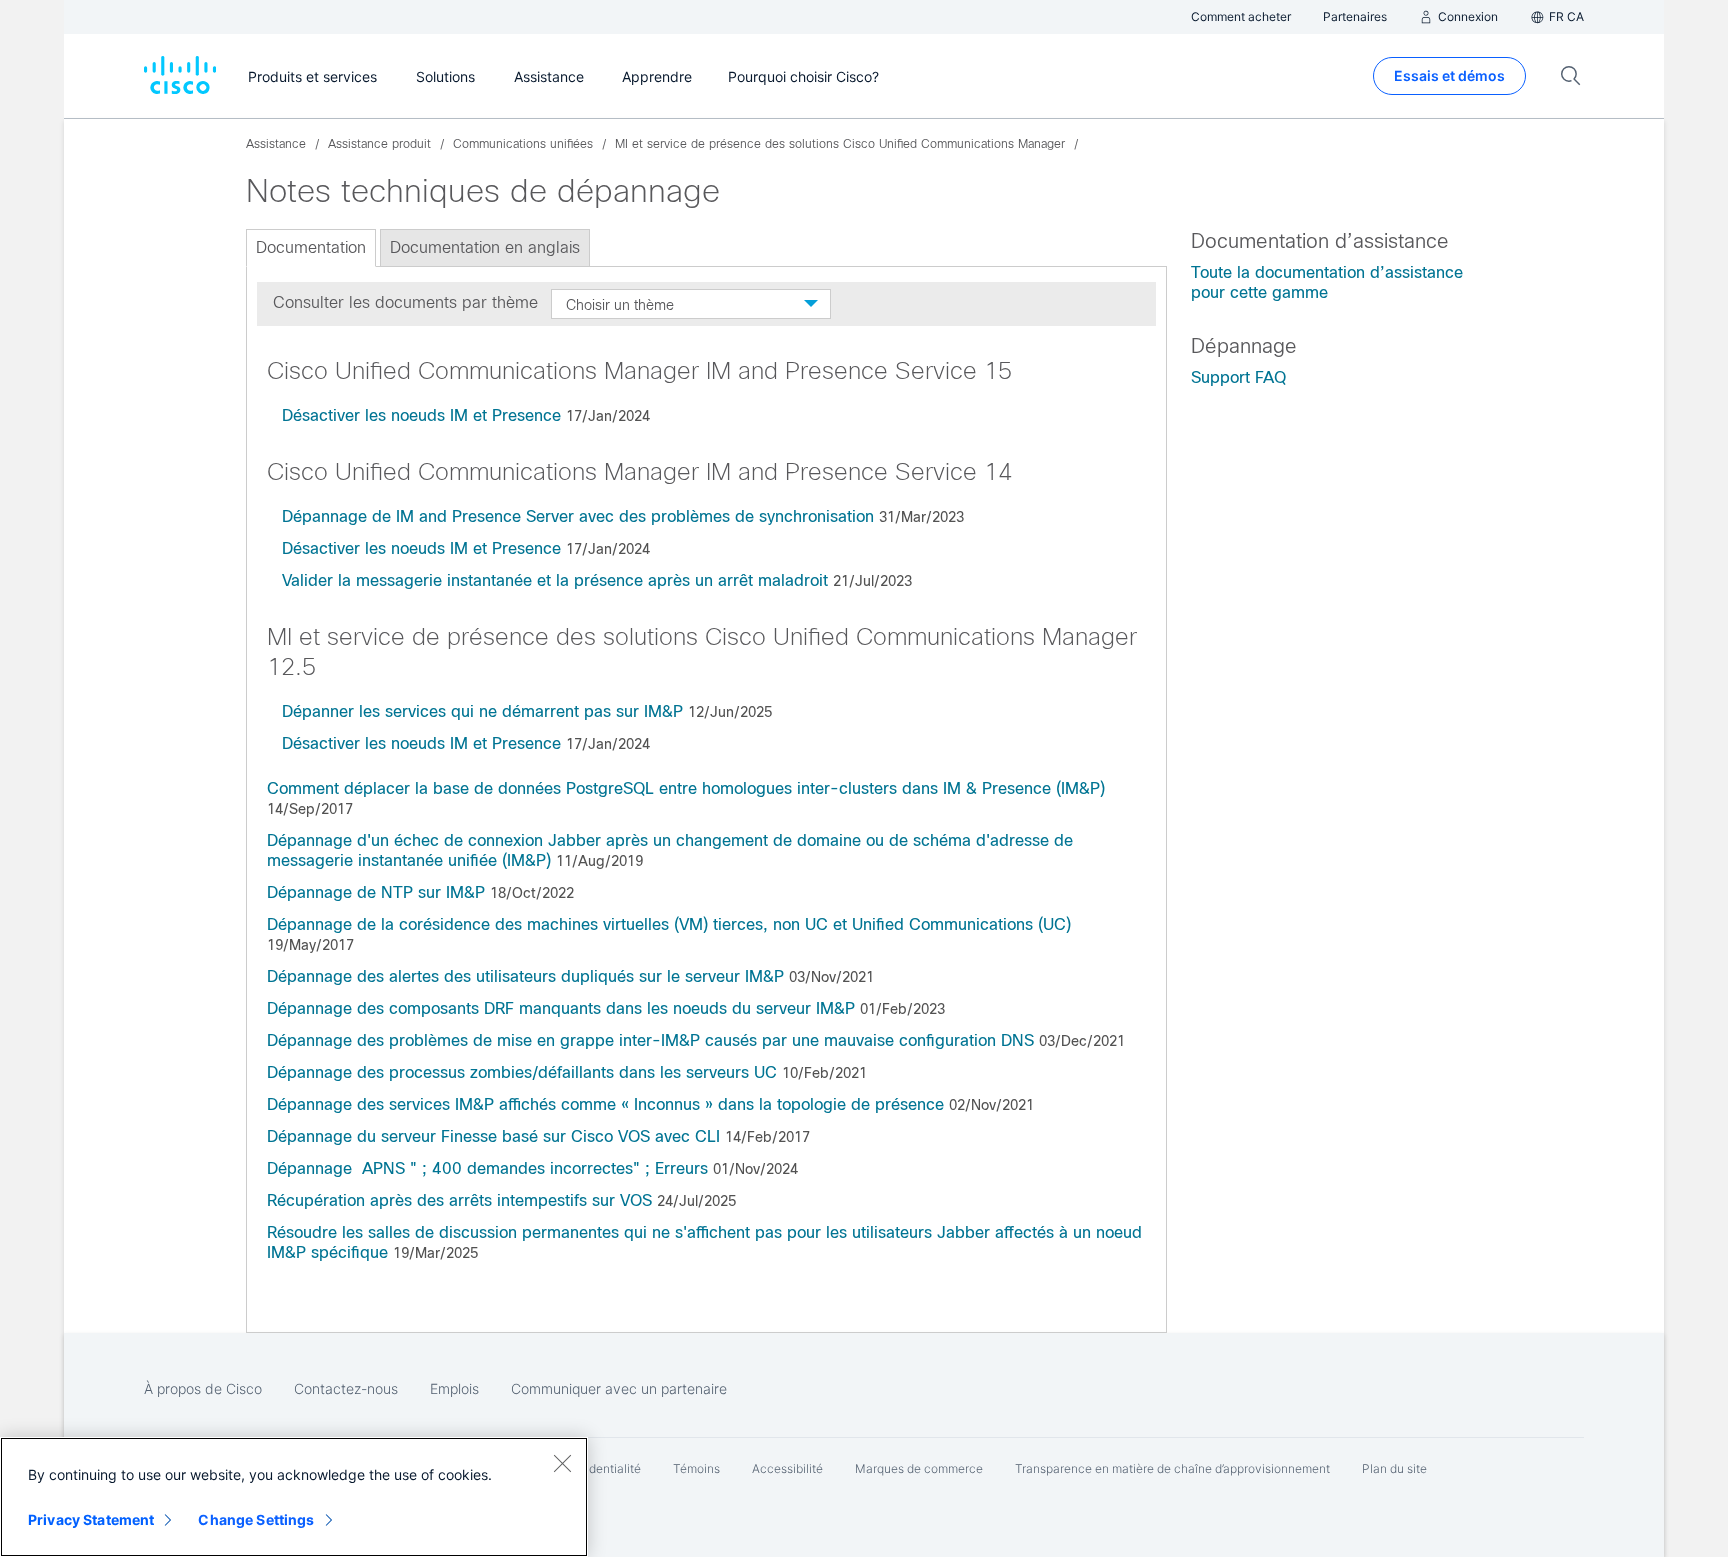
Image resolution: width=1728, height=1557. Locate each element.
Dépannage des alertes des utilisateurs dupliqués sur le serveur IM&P (525, 976)
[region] (294, 1497)
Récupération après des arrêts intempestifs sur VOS (459, 1200)
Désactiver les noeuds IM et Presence (421, 415)
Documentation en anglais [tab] (485, 247)
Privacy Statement (91, 1519)
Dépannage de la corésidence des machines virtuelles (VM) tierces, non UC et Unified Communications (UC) (669, 924)
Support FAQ (1238, 377)
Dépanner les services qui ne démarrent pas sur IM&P (482, 711)
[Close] (562, 1463)
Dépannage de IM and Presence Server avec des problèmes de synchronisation (578, 516)
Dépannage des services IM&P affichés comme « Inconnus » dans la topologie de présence (605, 1104)
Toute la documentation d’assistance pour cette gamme (1327, 282)
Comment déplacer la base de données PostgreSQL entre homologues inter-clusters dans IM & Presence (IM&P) (686, 788)
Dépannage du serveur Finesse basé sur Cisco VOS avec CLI (493, 1136)
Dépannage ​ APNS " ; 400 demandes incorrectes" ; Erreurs (487, 1168)
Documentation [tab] (311, 247)
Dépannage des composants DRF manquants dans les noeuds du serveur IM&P (561, 1008)
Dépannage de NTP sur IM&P (376, 892)
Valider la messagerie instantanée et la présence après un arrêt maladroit (555, 580)
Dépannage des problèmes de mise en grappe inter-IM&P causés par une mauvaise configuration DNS (650, 1040)
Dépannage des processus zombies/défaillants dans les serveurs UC (522, 1072)
